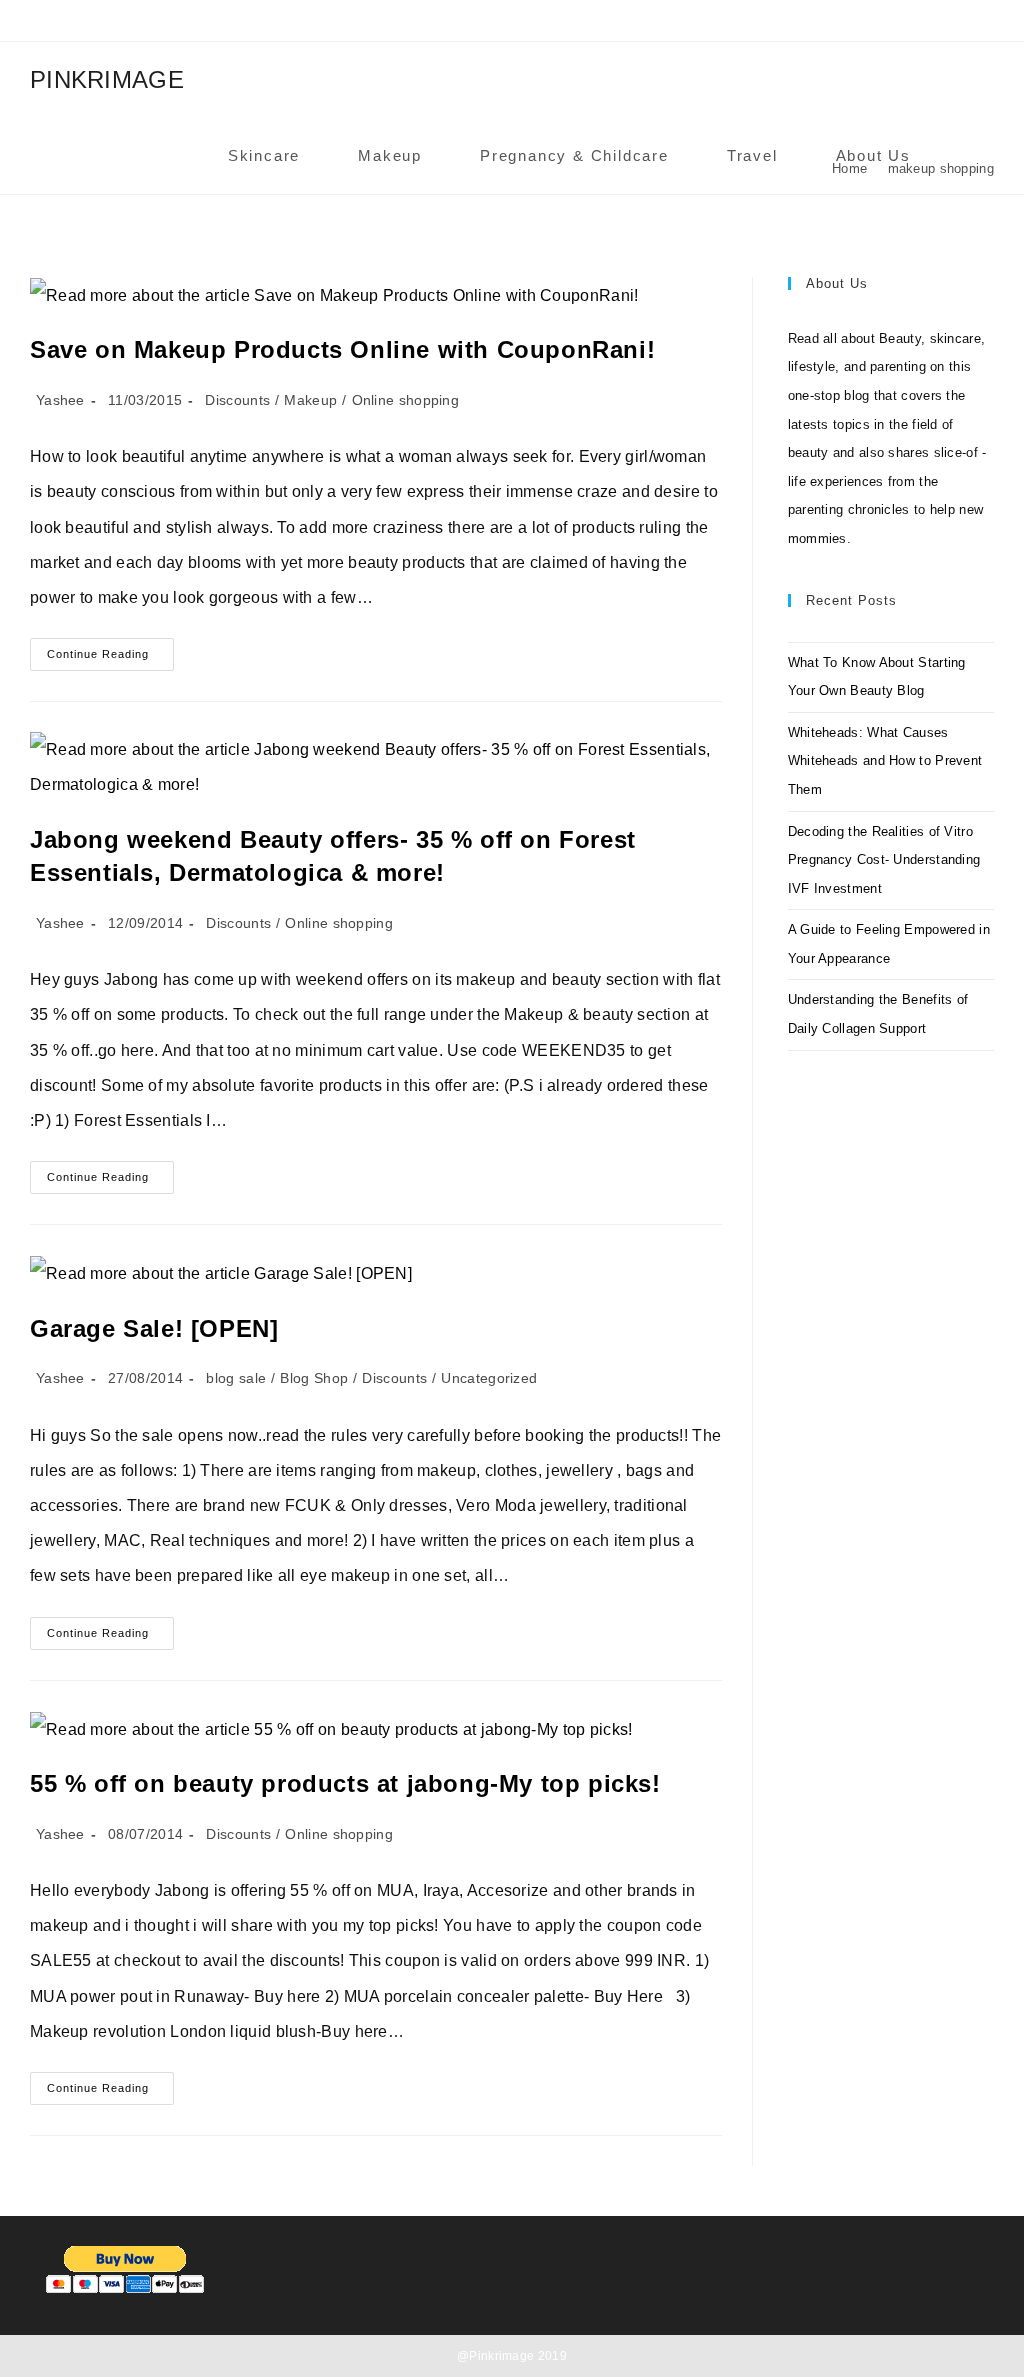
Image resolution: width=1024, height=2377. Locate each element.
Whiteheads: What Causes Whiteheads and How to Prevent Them (885, 761)
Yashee (60, 400)
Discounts (237, 400)
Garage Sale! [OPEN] (154, 1328)
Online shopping (406, 400)
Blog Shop (314, 1378)
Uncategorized (489, 1378)
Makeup (310, 400)
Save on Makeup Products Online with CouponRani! (342, 349)
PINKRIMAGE (107, 79)
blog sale (236, 1378)
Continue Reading (110, 659)
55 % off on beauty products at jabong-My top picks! (345, 1783)
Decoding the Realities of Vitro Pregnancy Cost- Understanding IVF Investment (884, 860)
